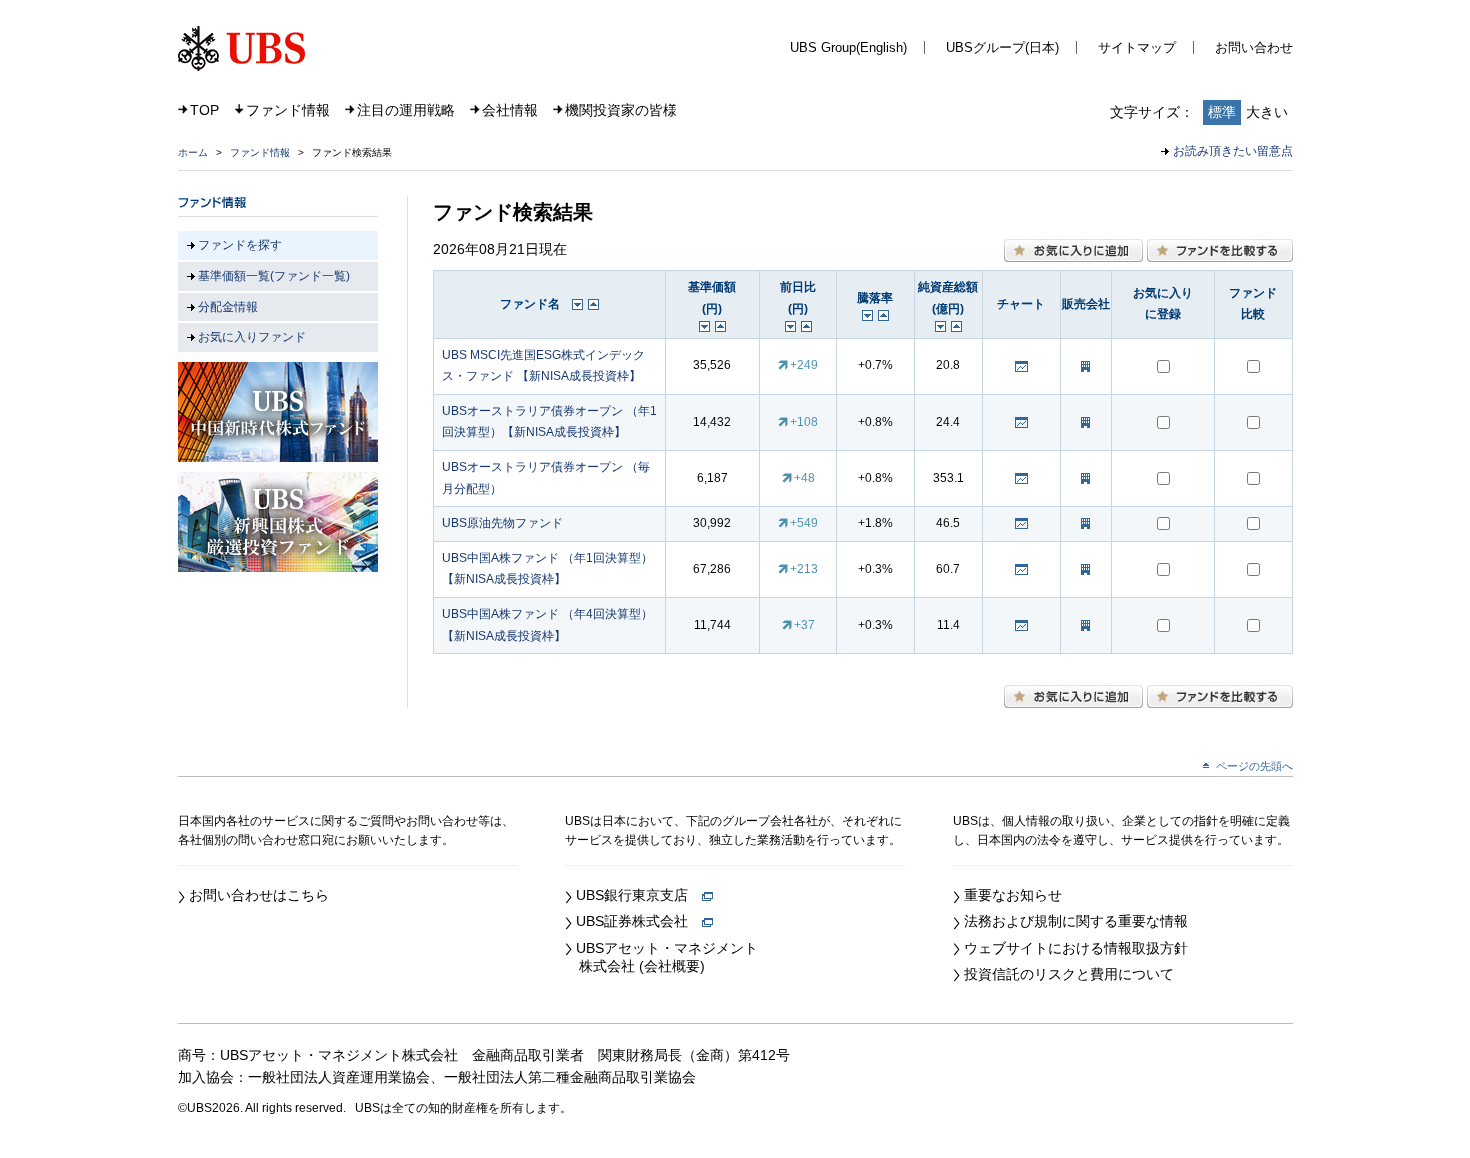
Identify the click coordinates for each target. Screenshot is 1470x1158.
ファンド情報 (288, 110)
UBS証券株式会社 (639, 921)
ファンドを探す (240, 245)
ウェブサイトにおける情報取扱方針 (1076, 948)
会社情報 (510, 110)
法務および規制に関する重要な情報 (1076, 921)
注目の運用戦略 (406, 110)
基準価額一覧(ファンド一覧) (274, 276)
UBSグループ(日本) (1002, 47)
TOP (204, 110)
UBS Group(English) (848, 47)
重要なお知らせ (1013, 895)
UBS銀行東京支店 (639, 895)
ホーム (193, 152)
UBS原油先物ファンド (502, 523)
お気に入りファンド (252, 337)
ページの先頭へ (1254, 766)
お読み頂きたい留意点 (1233, 151)
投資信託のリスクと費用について (1069, 974)
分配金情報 (228, 307)
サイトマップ (1137, 47)
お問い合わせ (1254, 47)
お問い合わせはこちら (259, 895)
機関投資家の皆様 (621, 110)
